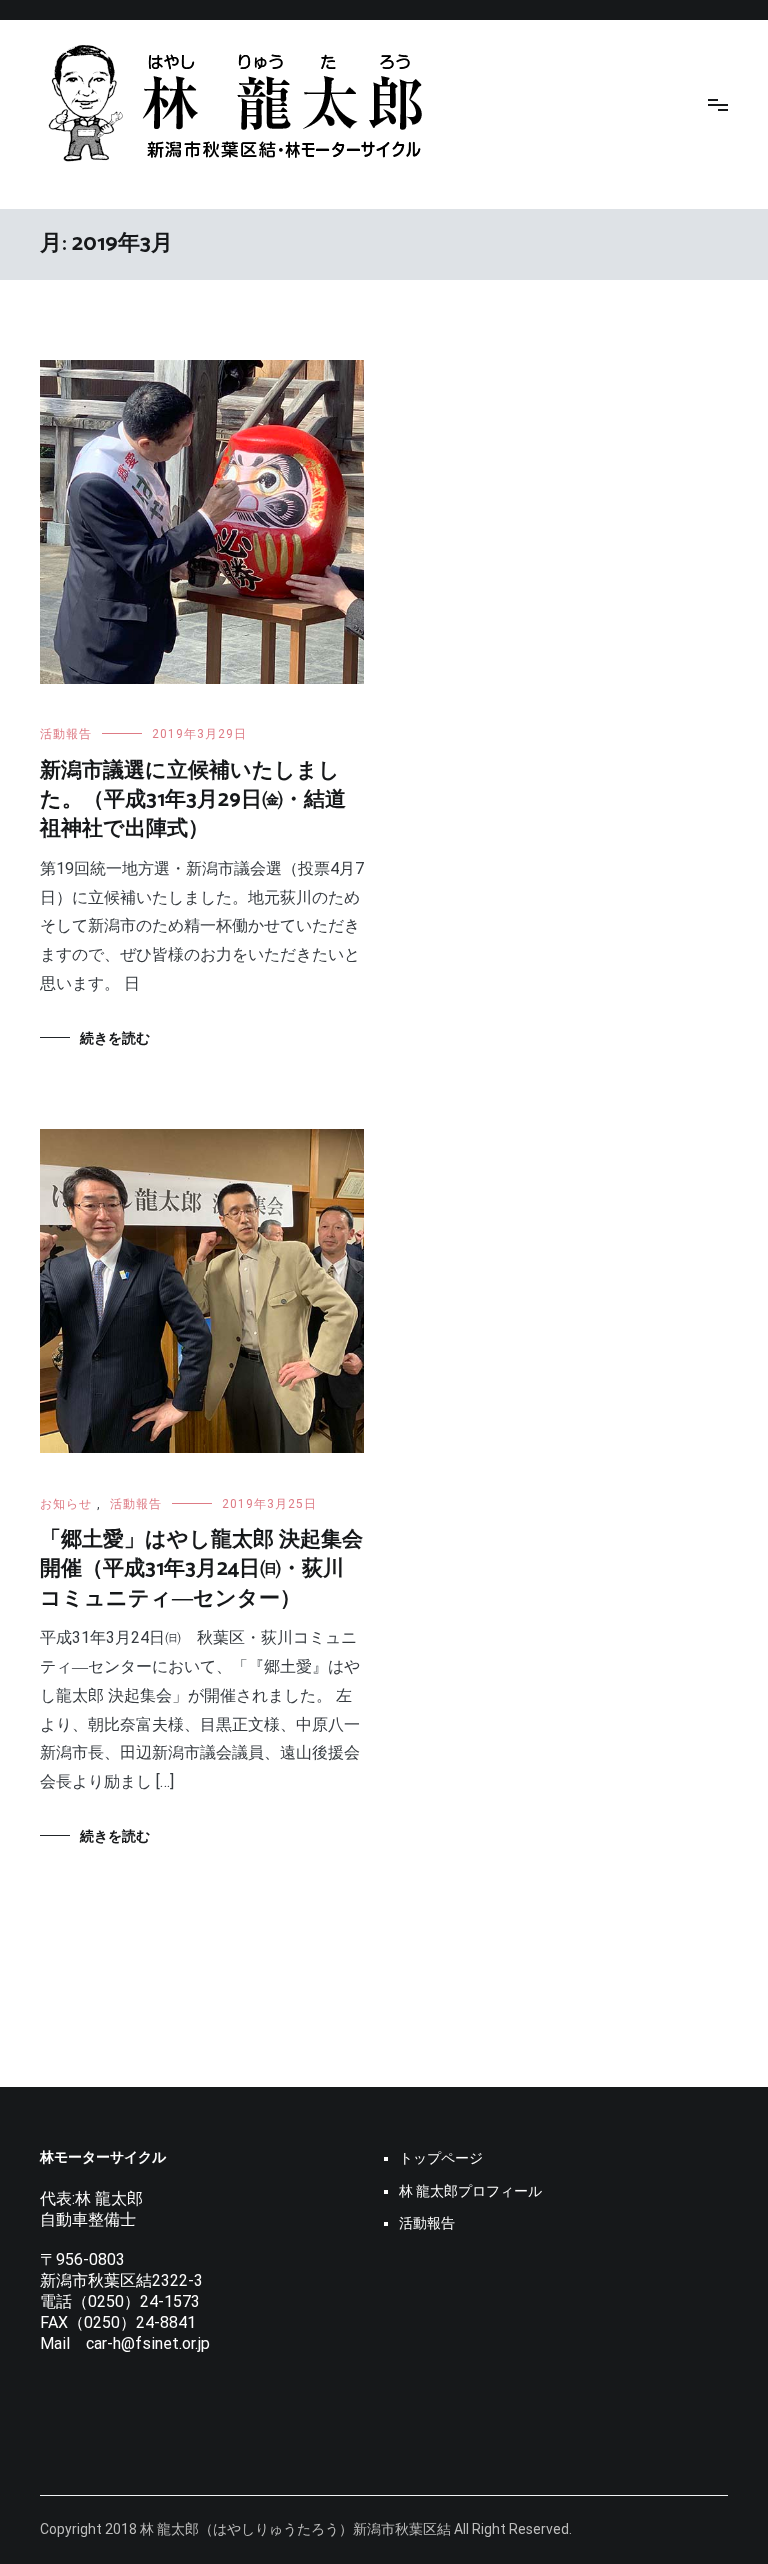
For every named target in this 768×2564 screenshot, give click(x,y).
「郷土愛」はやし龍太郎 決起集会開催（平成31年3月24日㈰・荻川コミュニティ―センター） (201, 1569)
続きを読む (115, 1038)
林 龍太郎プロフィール (470, 2191)
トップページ (441, 2158)
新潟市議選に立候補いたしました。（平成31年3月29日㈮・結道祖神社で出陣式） (193, 800)
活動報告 (66, 734)
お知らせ (66, 1504)
